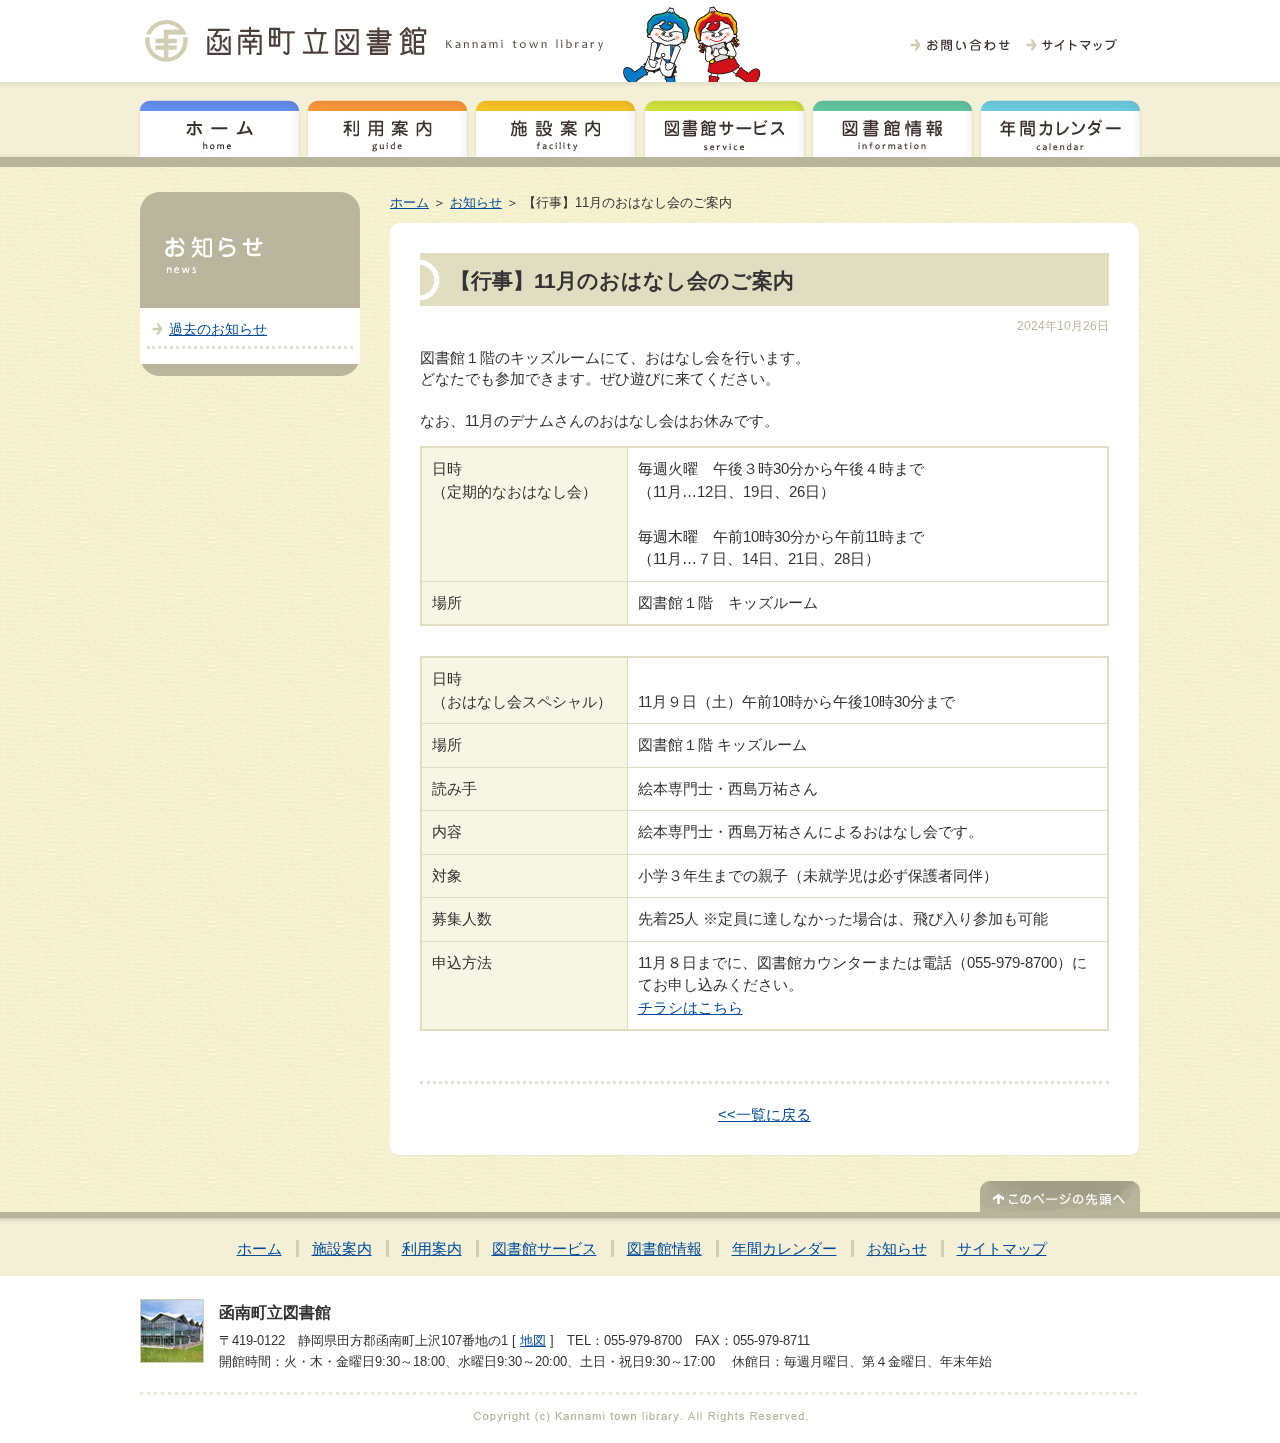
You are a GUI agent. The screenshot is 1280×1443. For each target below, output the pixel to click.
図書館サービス (724, 126)
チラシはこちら (690, 1007)
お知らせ (476, 202)
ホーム (219, 126)
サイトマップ (1002, 1248)
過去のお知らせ (218, 329)
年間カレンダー (1060, 126)
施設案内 (555, 126)
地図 (533, 1340)
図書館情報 (892, 126)
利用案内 (387, 126)
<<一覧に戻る (764, 1114)
